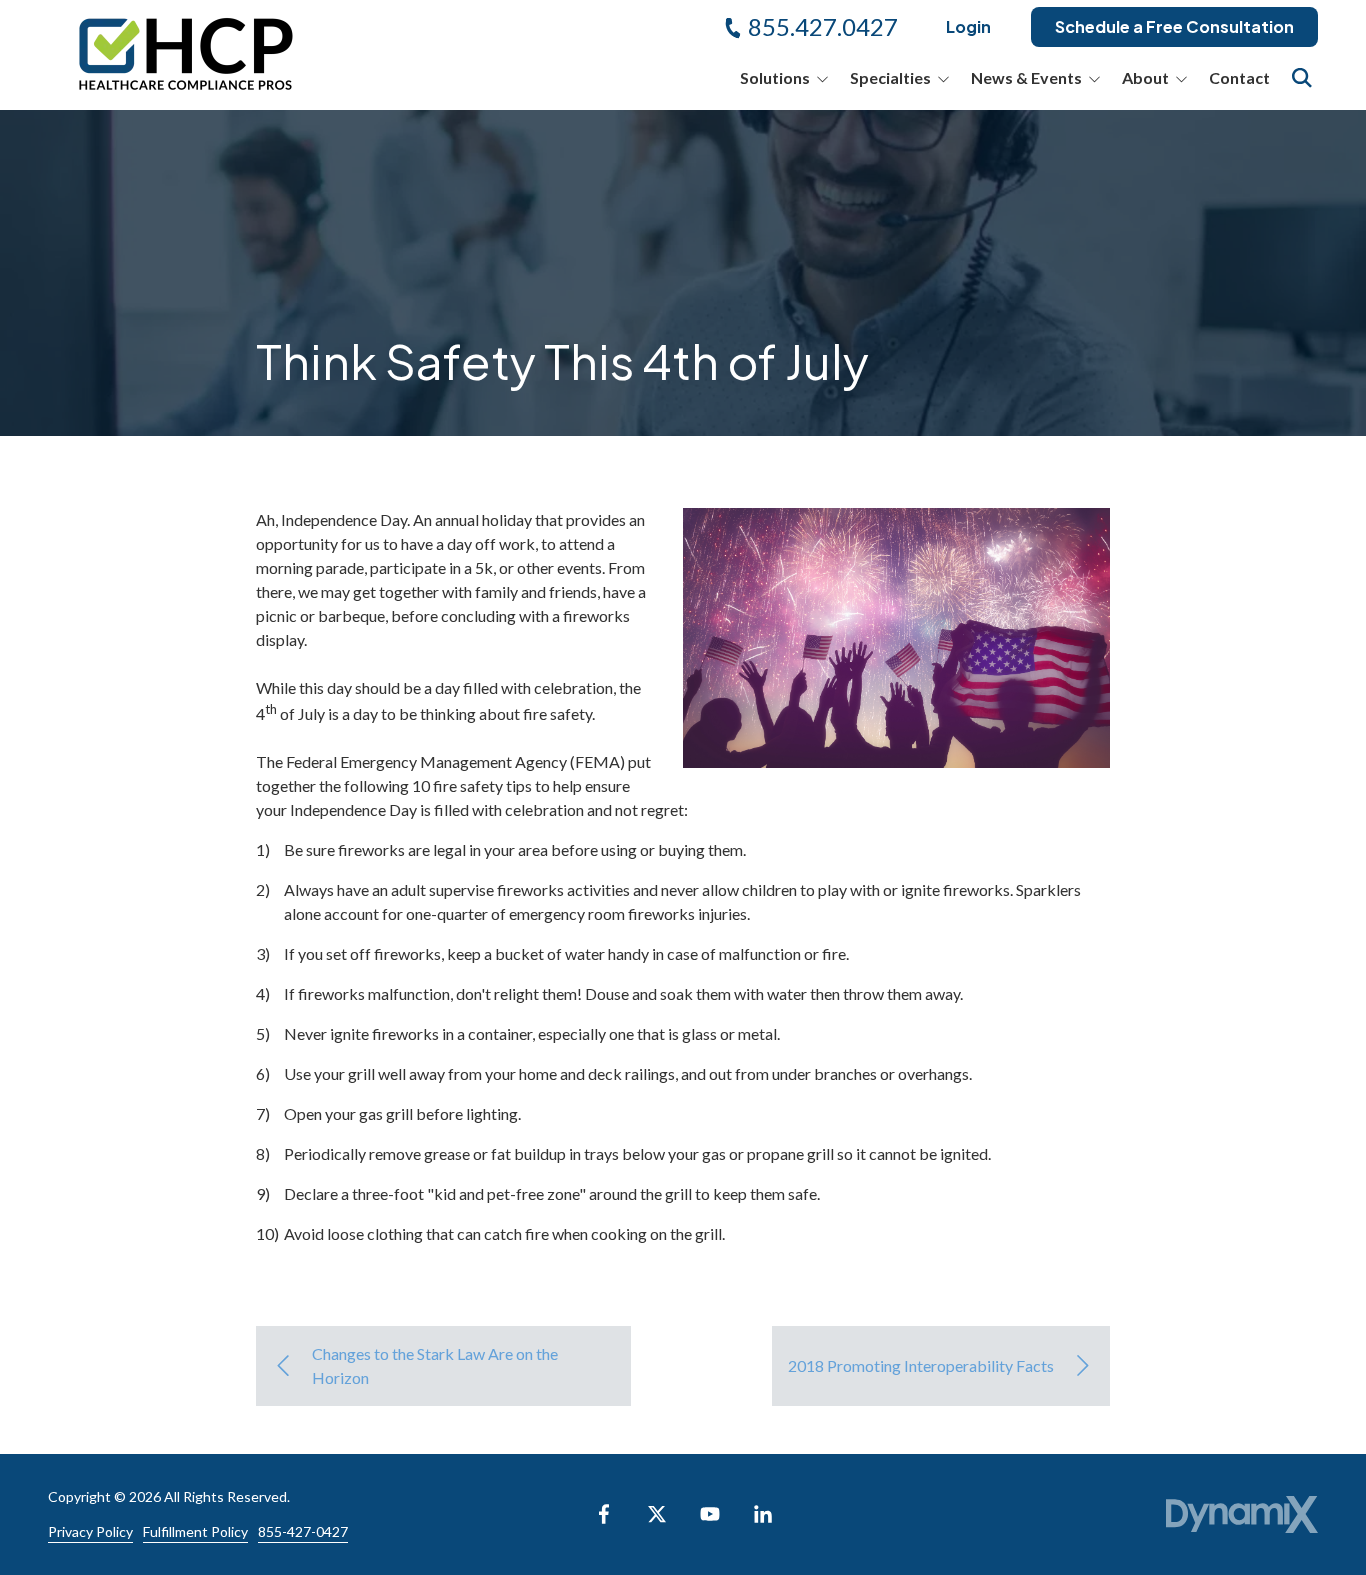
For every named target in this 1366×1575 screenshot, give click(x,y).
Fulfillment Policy (195, 1531)
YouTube (710, 1514)
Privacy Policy (90, 1531)
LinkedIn (763, 1514)
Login (968, 26)
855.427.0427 (823, 26)
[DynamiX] (1242, 1514)
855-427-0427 (303, 1531)
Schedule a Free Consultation (1174, 26)
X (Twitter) (657, 1514)
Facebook (604, 1514)
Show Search (1302, 78)
